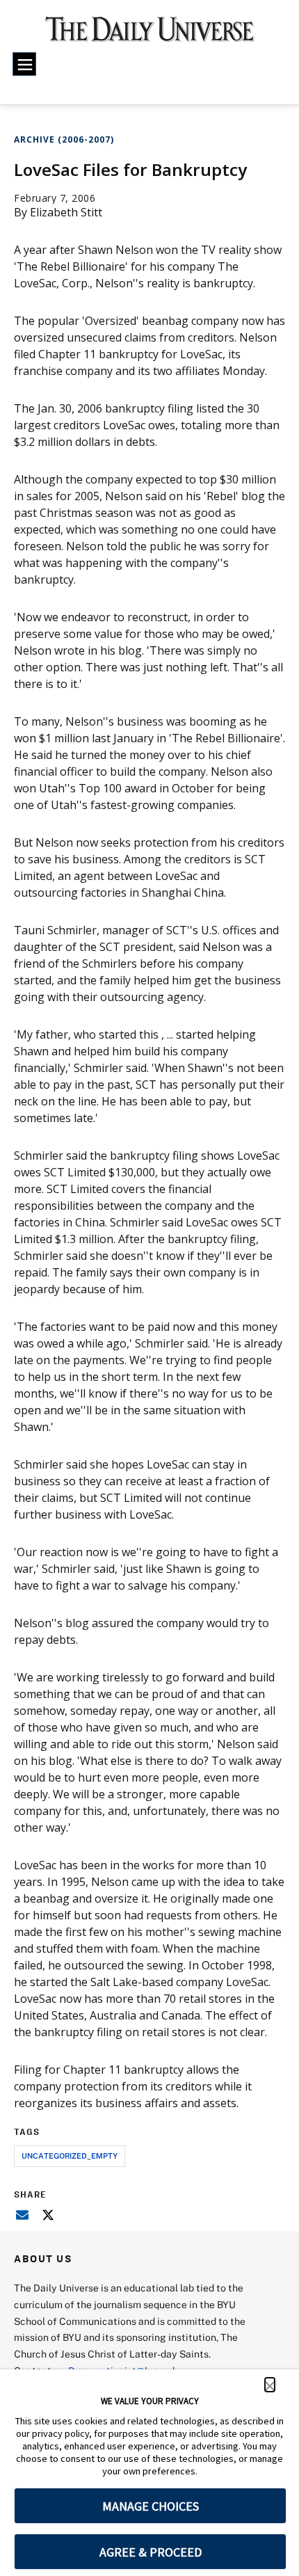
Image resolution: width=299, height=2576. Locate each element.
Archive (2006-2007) (64, 139)
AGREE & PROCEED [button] (151, 2552)
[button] (270, 2385)
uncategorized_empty (70, 2155)
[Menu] (24, 64)
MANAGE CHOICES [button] (151, 2506)
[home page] (150, 35)
